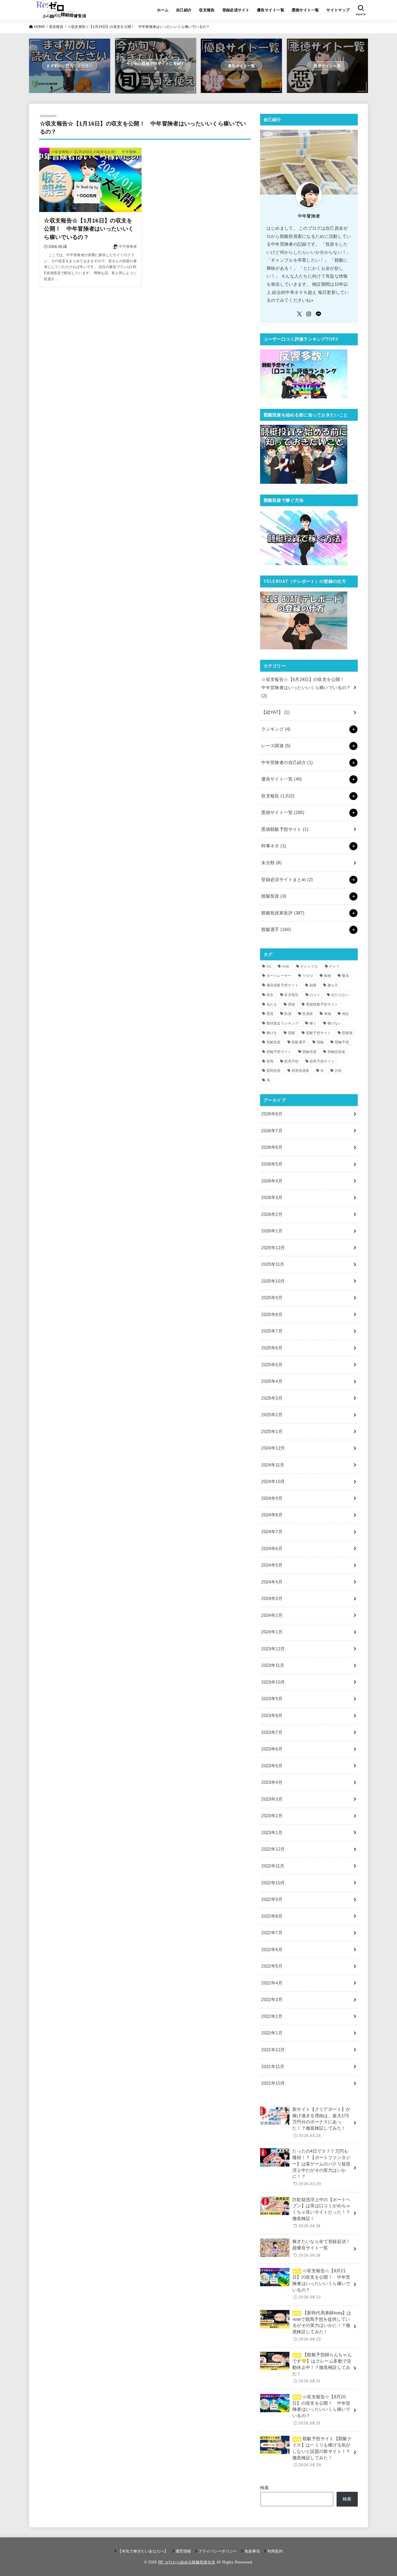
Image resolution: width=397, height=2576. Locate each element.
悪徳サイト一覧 (305, 10)
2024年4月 (272, 1582)
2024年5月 (272, 1565)
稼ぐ (313, 1023)
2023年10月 (273, 1682)
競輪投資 (309, 1052)
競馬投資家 (301, 1071)
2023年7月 (272, 1732)
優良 (345, 976)
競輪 (320, 1042)
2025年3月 (272, 1398)
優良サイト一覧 (271, 10)
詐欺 (338, 1071)
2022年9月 (272, 1899)
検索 (265, 2488)
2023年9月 (272, 1699)
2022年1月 (272, 2033)
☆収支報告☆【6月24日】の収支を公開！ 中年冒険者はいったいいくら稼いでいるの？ (306, 687)
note (286, 966)
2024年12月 (273, 1448)
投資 (288, 1014)
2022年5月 (272, 1966)
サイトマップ (338, 10)
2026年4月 (272, 1181)
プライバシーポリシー (218, 2551)
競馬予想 (291, 1061)
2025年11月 (273, 1264)
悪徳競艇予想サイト (285, 829)
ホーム (163, 10)
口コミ (315, 995)
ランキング (276, 729)
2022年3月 (272, 2000)
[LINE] (319, 314)
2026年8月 (272, 1114)
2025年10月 (273, 1281)
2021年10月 (273, 2083)
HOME (39, 27)
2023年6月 (272, 1749)
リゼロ (308, 976)
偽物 (327, 976)
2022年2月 (272, 2016)
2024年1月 (272, 1632)
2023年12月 (273, 1649)
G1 (269, 966)
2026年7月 (272, 1131)
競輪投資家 (337, 1052)
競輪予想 (342, 1042)
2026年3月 (272, 1198)
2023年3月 (272, 1799)
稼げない (335, 1023)
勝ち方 (333, 985)
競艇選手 (276, 930)
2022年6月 (272, 1950)
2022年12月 (273, 1849)
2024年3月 (272, 1599)
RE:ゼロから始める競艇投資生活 (187, 2562)
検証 (346, 1014)
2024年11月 (273, 1465)
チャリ (334, 966)
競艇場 (347, 1033)
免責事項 (252, 2551)
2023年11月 (273, 1665)
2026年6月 (272, 1147)
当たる (272, 1004)
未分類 (271, 863)
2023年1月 (272, 1833)
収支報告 (207, 10)
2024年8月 (272, 1515)
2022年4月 (272, 1983)
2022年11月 (273, 1866)
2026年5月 (272, 1164)
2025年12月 (273, 1248)
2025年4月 (272, 1381)
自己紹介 (184, 10)
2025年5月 (272, 1365)
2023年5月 (272, 1766)
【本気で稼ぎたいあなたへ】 (143, 2551)
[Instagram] (309, 314)
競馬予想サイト (322, 1061)
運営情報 (183, 2551)
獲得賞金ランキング (283, 1023)
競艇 (292, 1033)
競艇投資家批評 (283, 913)
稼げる (272, 1033)
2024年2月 (272, 1615)
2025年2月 (272, 1415)
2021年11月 (273, 2067)
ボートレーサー (279, 976)
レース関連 (276, 746)
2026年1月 (272, 1231)
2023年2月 (272, 1816)
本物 (328, 1014)
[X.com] (299, 314)
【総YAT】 (276, 712)
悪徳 (292, 1004)
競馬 (270, 1061)
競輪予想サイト (279, 1052)
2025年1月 (272, 1432)
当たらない (340, 995)
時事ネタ (274, 846)
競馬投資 (274, 1071)
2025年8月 (272, 1315)
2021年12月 (273, 2050)
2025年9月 (272, 1298)
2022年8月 (272, 1916)
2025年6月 (272, 1348)
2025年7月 (272, 1331)
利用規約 (275, 2551)
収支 (270, 995)
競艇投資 (274, 896)
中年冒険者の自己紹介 (287, 763)
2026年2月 (272, 1214)
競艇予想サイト (319, 1033)
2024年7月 (272, 1532)
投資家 (308, 1014)
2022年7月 (272, 1933)
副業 (313, 985)
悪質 (270, 1014)
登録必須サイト (236, 10)
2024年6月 (272, 1549)
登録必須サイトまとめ (287, 880)
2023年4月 (272, 1782)
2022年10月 (273, 1883)
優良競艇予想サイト (283, 985)
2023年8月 (272, 1716)
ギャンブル (309, 966)
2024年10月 (273, 1482)
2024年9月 (272, 1498)
